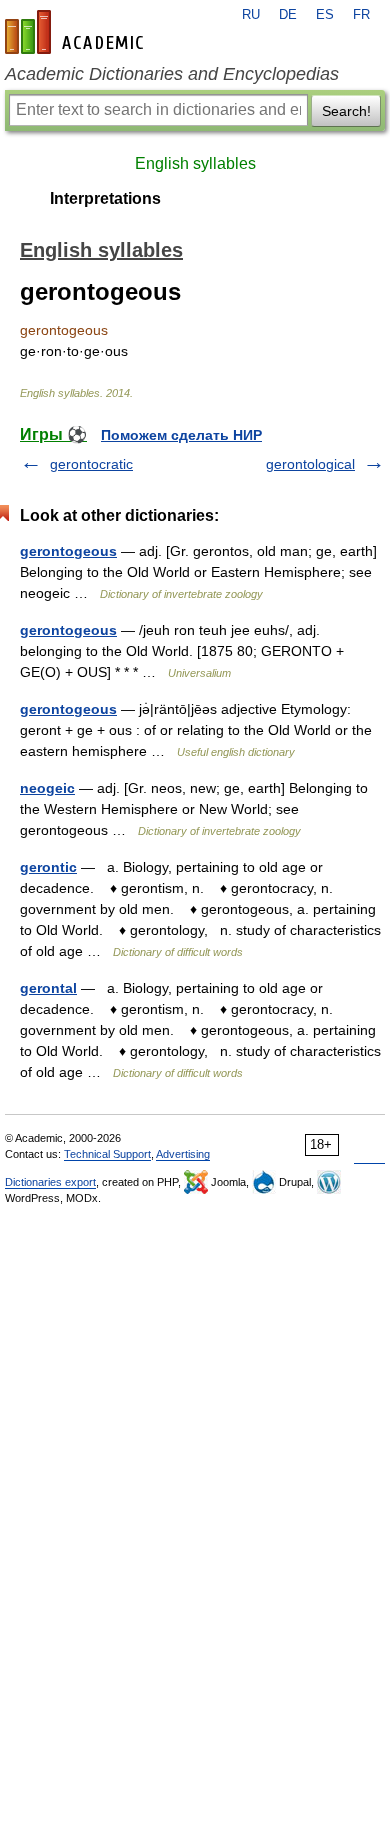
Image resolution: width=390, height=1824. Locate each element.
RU (251, 15)
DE (288, 15)
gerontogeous (68, 551)
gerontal (48, 988)
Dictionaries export (50, 1182)
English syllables (195, 163)
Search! (346, 111)
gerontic (48, 867)
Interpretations (105, 198)
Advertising (183, 1154)
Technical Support (107, 1154)
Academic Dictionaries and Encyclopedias (172, 74)
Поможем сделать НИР (181, 435)
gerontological (310, 464)
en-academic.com (77, 32)
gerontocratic (91, 464)
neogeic (47, 788)
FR (361, 15)
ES (325, 15)
